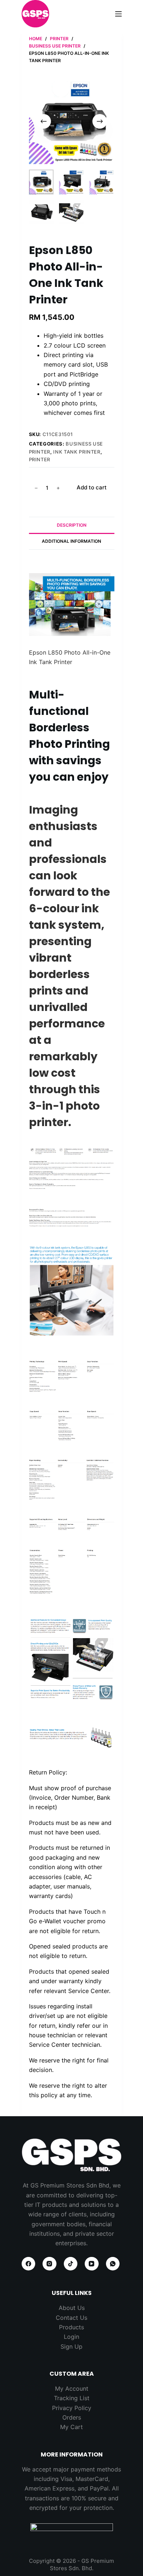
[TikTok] (71, 2264)
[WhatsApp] (113, 2264)
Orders (72, 2417)
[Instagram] (49, 2264)
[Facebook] (29, 2264)
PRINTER (40, 459)
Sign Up (71, 2346)
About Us (72, 2308)
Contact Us (71, 2318)
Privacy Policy (72, 2408)
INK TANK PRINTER (77, 452)
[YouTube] (92, 2264)
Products (71, 2327)
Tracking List (72, 2398)
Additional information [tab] (71, 541)
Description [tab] (72, 525)
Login (71, 2337)
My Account (72, 2389)
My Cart (71, 2427)
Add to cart (92, 487)
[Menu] (118, 14)
